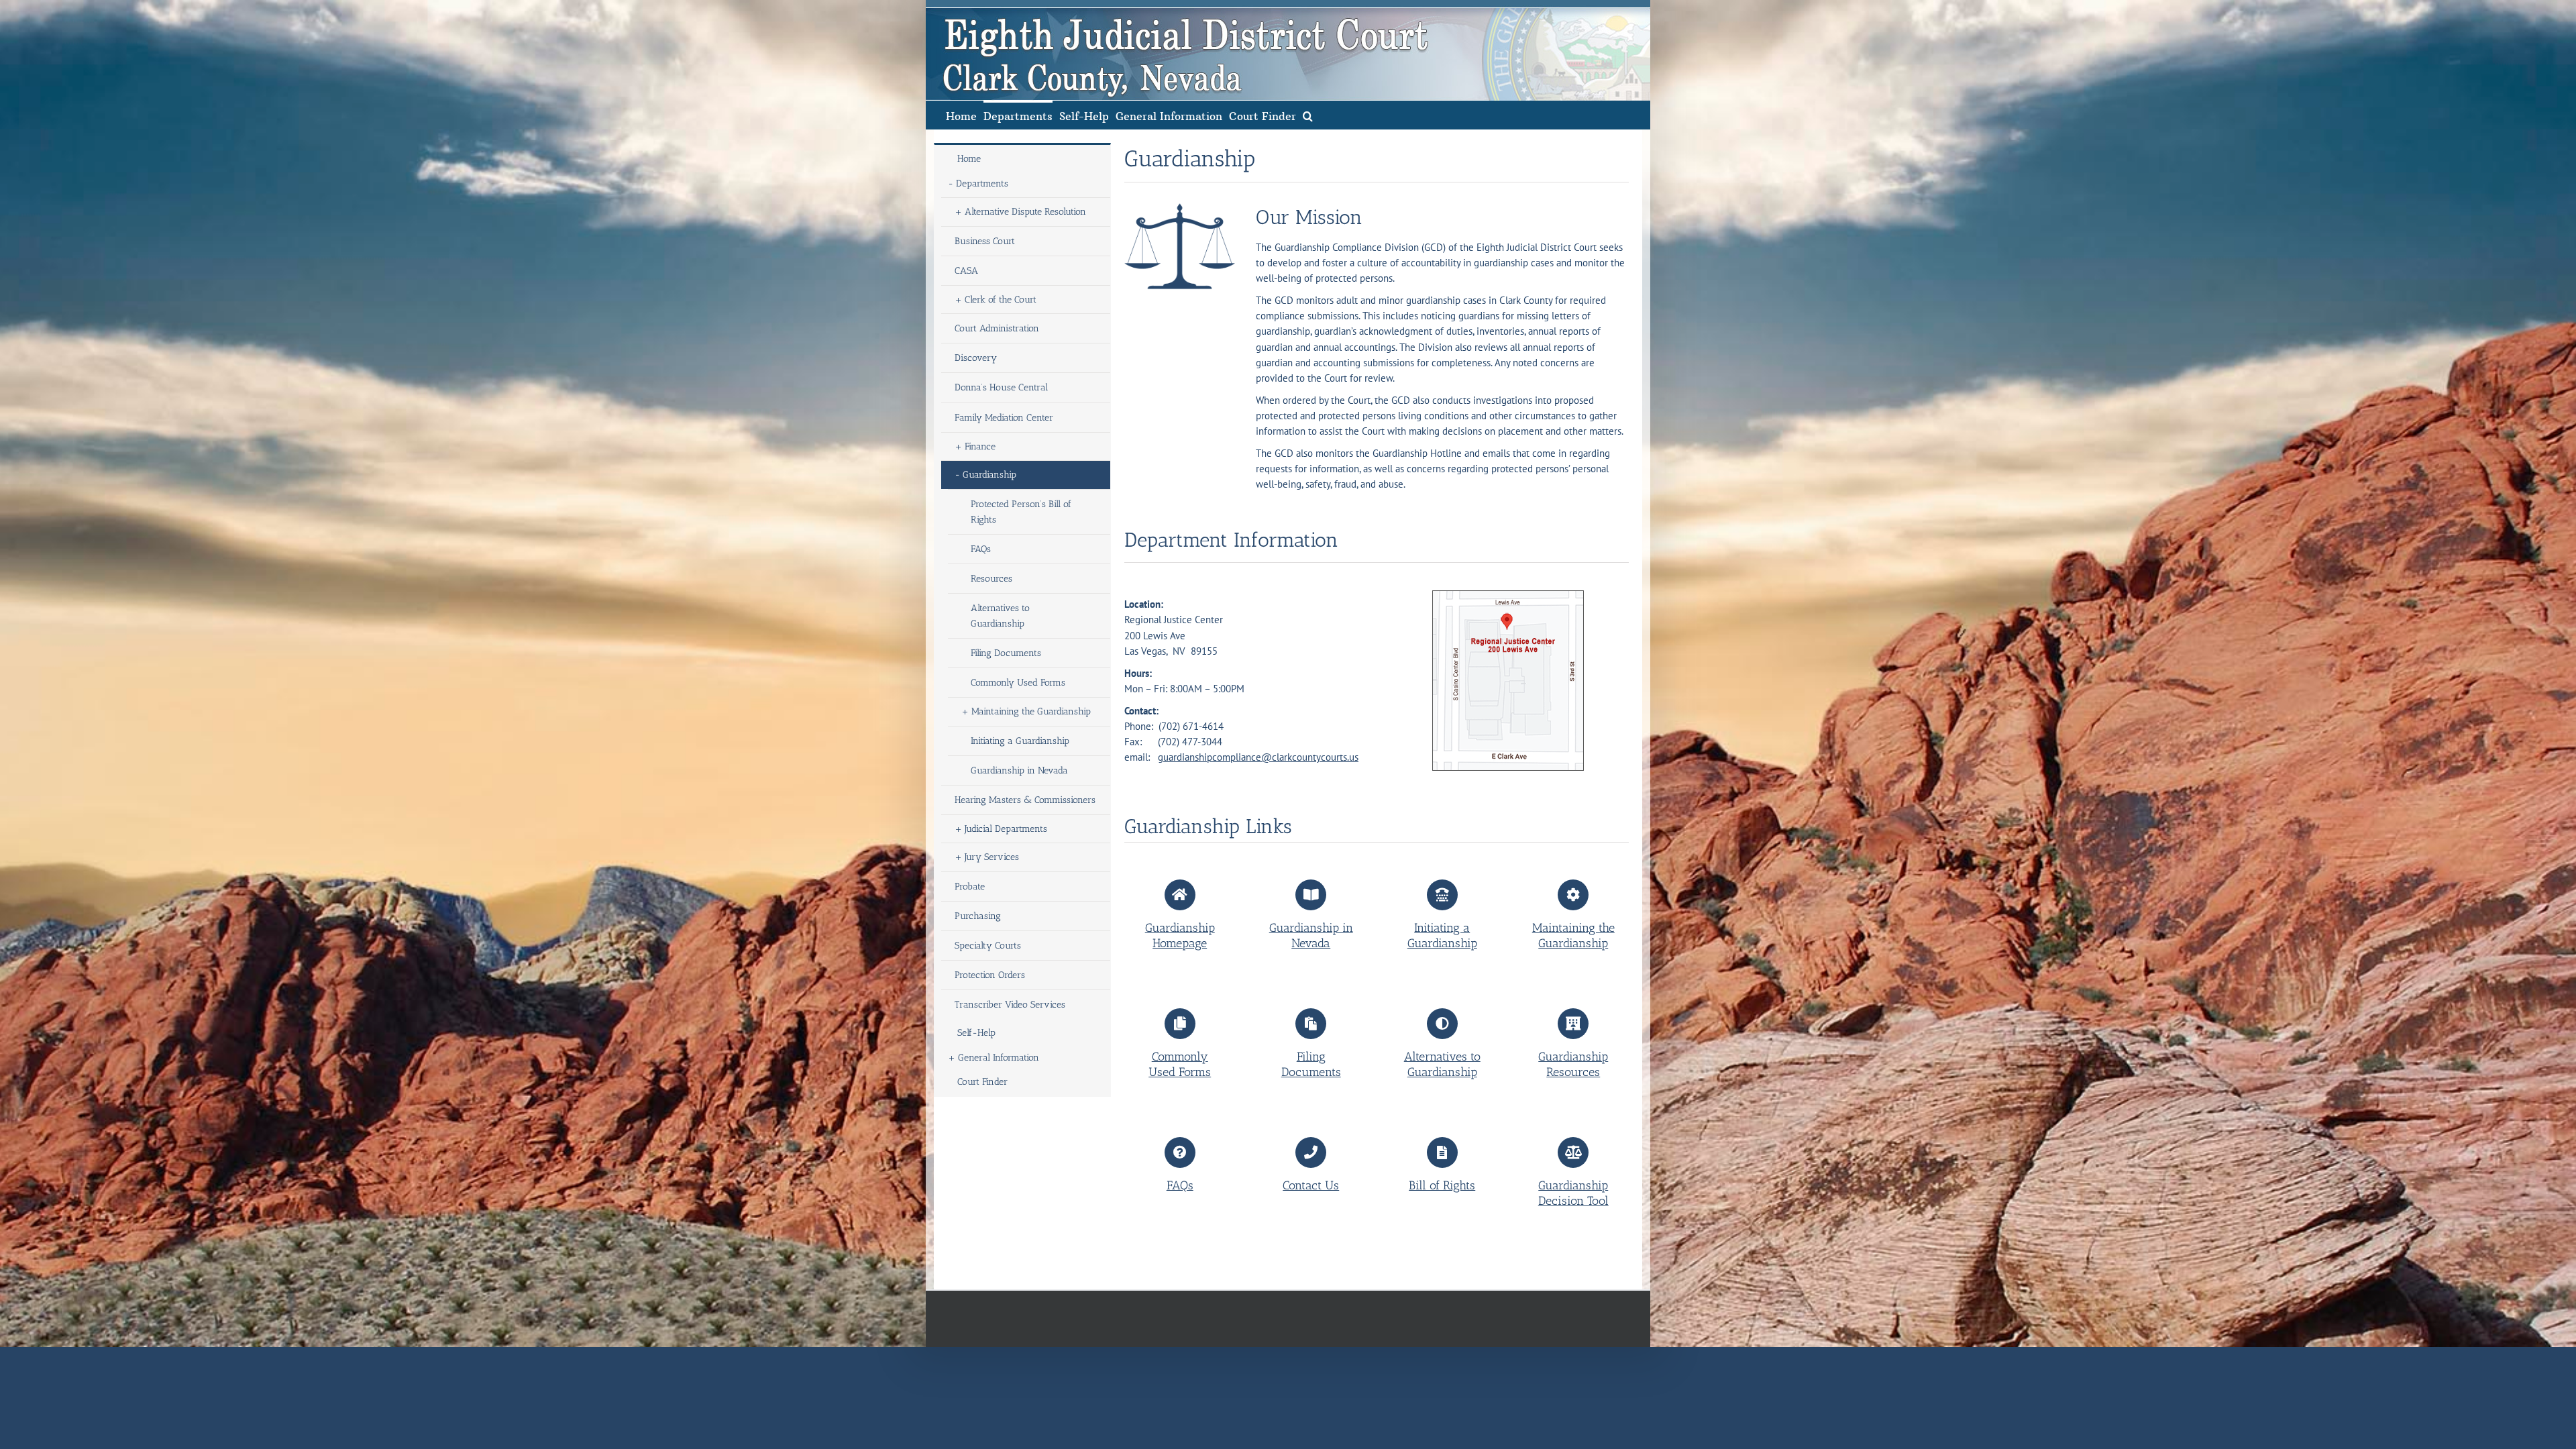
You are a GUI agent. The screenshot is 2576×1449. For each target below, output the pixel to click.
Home (969, 159)
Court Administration (997, 328)
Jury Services (992, 857)
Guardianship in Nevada (1019, 770)
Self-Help (976, 1033)
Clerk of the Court (1001, 300)
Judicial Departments (1006, 829)
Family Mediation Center (1004, 418)
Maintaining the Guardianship (1031, 711)
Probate (970, 887)
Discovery (976, 358)
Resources (991, 579)
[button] (1308, 115)
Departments (982, 183)
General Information (999, 1058)
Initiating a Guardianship (1020, 741)
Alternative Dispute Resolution (1025, 212)
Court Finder (982, 1082)
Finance (980, 446)
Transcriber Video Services (1010, 1005)
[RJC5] (1508, 595)
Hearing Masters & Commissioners (1025, 800)
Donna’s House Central (1001, 387)
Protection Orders (990, 975)
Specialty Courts (988, 946)
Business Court (985, 241)
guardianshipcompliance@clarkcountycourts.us (1258, 757)
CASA (966, 271)
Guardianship (989, 475)
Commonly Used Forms (1018, 683)
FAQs (981, 549)
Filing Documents (1006, 653)
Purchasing (978, 916)
